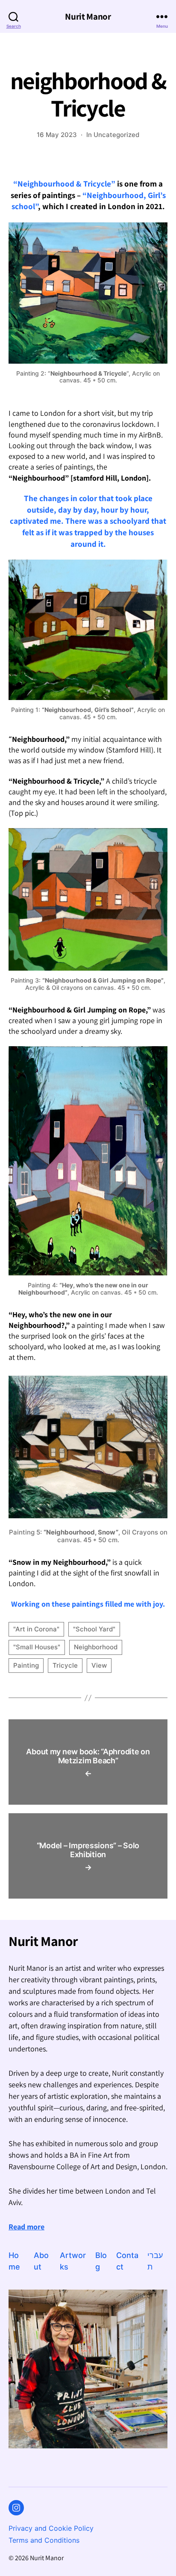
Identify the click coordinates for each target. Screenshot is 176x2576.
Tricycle (65, 1665)
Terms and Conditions (44, 2540)
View (99, 1665)
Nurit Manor (88, 16)
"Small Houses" (37, 1647)
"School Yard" (94, 1629)
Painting (26, 1665)
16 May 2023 (57, 135)
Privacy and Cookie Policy (51, 2528)
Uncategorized (116, 135)
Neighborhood (96, 1647)
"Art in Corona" (36, 1629)
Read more (26, 2227)
